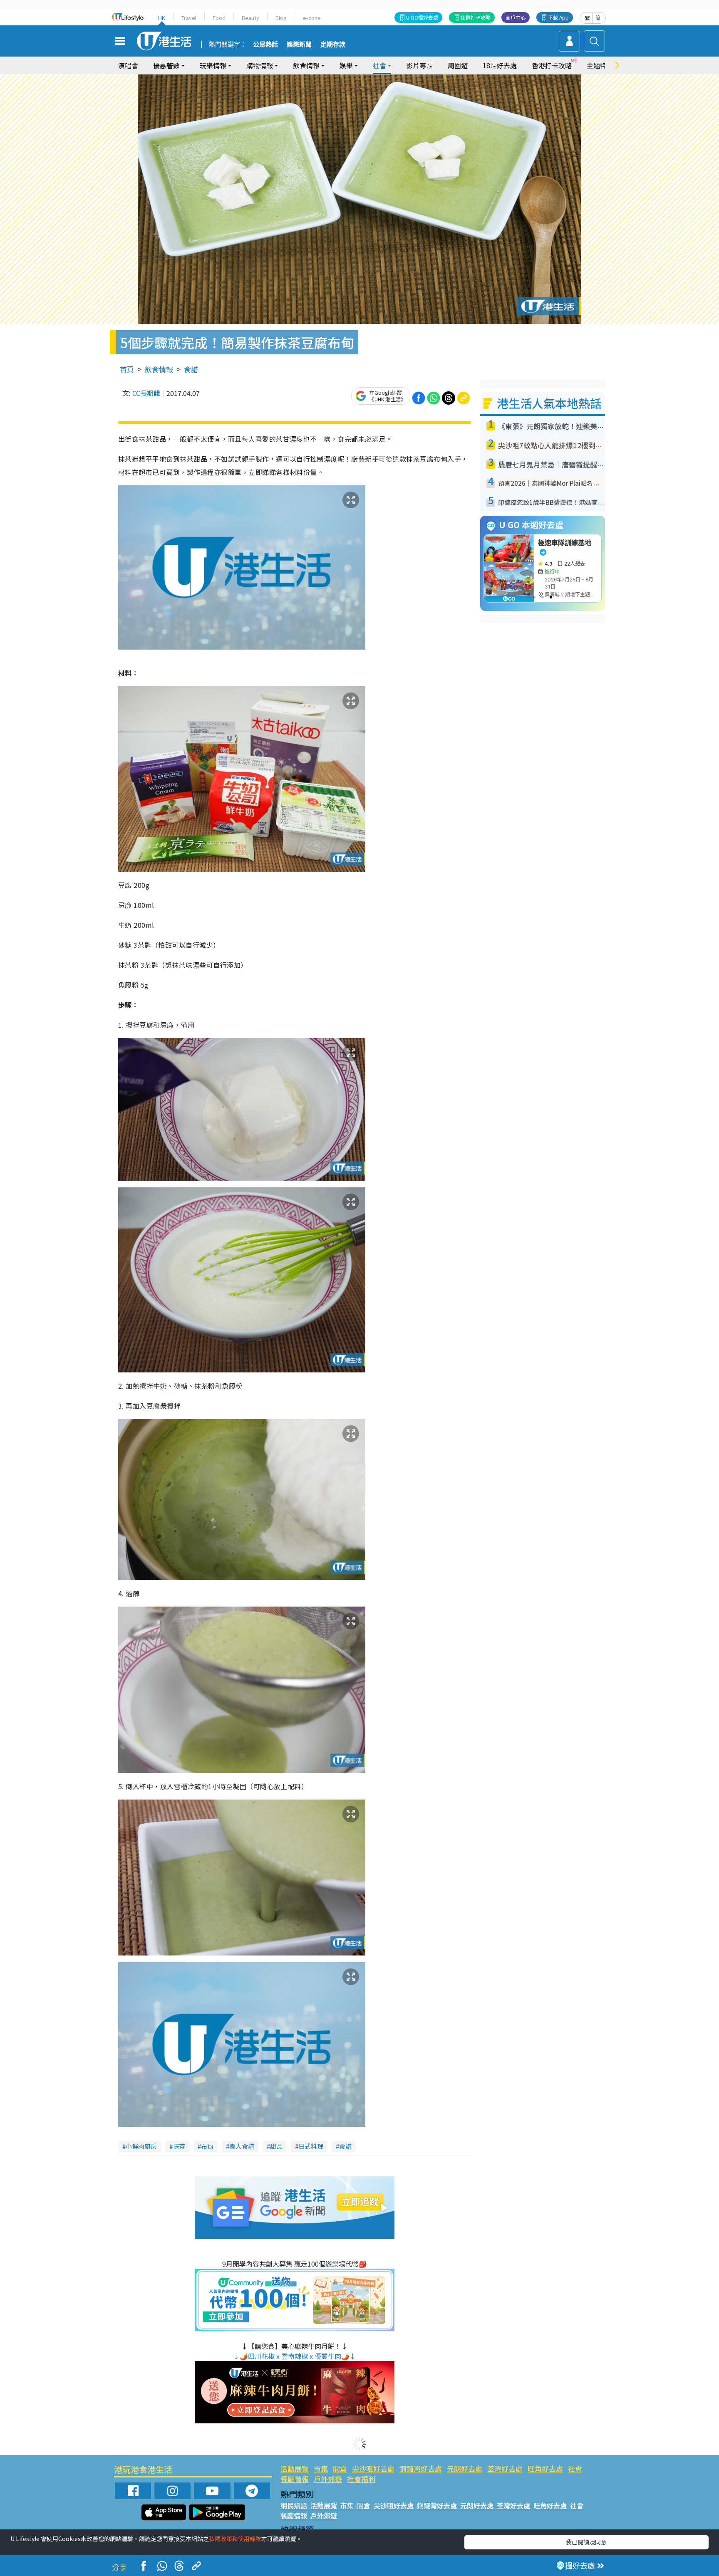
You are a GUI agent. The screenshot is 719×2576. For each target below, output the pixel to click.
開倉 (340, 2468)
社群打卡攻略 (476, 17)
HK (162, 18)
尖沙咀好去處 (373, 2468)
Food (219, 18)
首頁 (127, 369)
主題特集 (600, 65)
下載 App (558, 17)
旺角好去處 (545, 2468)
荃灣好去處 (505, 2468)
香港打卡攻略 (552, 65)
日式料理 (311, 2146)
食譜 (191, 369)
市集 (321, 2468)
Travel (189, 18)
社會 (575, 2468)
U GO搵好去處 (422, 17)
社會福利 (361, 2479)
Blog (281, 18)
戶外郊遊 (328, 2479)
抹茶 (179, 2146)
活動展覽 (295, 2468)
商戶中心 (516, 17)
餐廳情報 (295, 2479)
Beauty (250, 18)
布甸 (207, 2146)
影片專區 (419, 65)
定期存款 (333, 44)
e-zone (312, 18)
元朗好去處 (465, 2468)
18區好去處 (500, 65)
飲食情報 (159, 369)
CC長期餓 (146, 393)
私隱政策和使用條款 (235, 2539)
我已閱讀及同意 (586, 2542)
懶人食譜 (242, 2146)
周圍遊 (458, 65)
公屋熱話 (265, 44)
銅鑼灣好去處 (421, 2468)
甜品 (276, 2146)
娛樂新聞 (299, 44)
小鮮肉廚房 (141, 2146)
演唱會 (128, 65)
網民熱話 (294, 2505)
